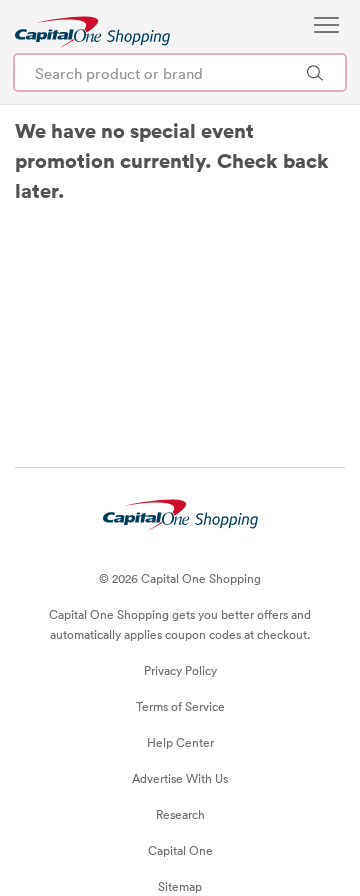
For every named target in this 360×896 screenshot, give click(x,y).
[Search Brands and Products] (314, 72)
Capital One (180, 850)
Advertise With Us (180, 778)
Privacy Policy (180, 670)
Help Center (180, 742)
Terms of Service (180, 706)
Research (180, 814)
